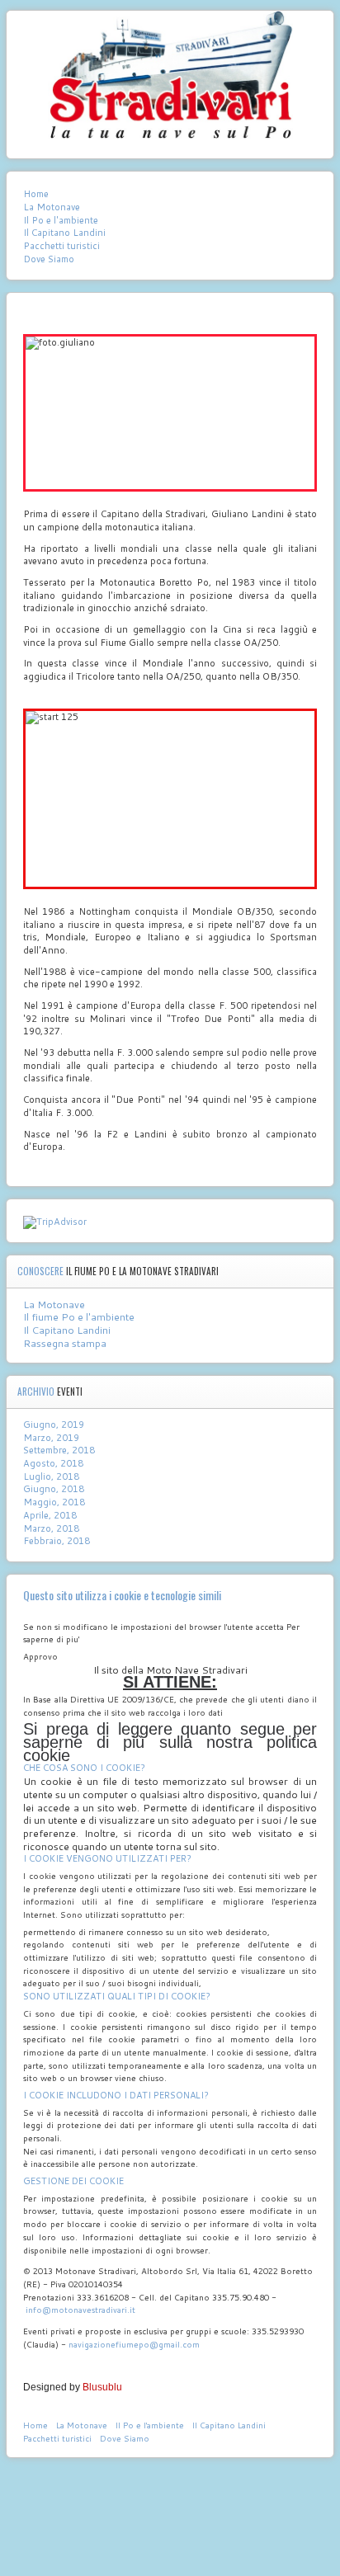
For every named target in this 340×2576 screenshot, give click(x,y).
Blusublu (102, 2387)
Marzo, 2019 (51, 1438)
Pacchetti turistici (61, 246)
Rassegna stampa (65, 1343)
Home (36, 194)
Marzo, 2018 (51, 1528)
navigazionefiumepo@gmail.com (134, 2344)
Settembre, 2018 (59, 1450)
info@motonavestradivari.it (80, 2310)
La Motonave (52, 207)
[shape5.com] (170, 2493)
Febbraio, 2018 (57, 1541)
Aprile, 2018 (50, 1515)
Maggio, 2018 (54, 1502)
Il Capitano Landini (64, 233)
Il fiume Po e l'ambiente (79, 1317)
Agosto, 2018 (53, 1463)
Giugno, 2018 (54, 1489)
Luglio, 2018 (51, 1476)
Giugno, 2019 (54, 1425)
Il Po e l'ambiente (61, 221)
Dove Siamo (49, 259)
